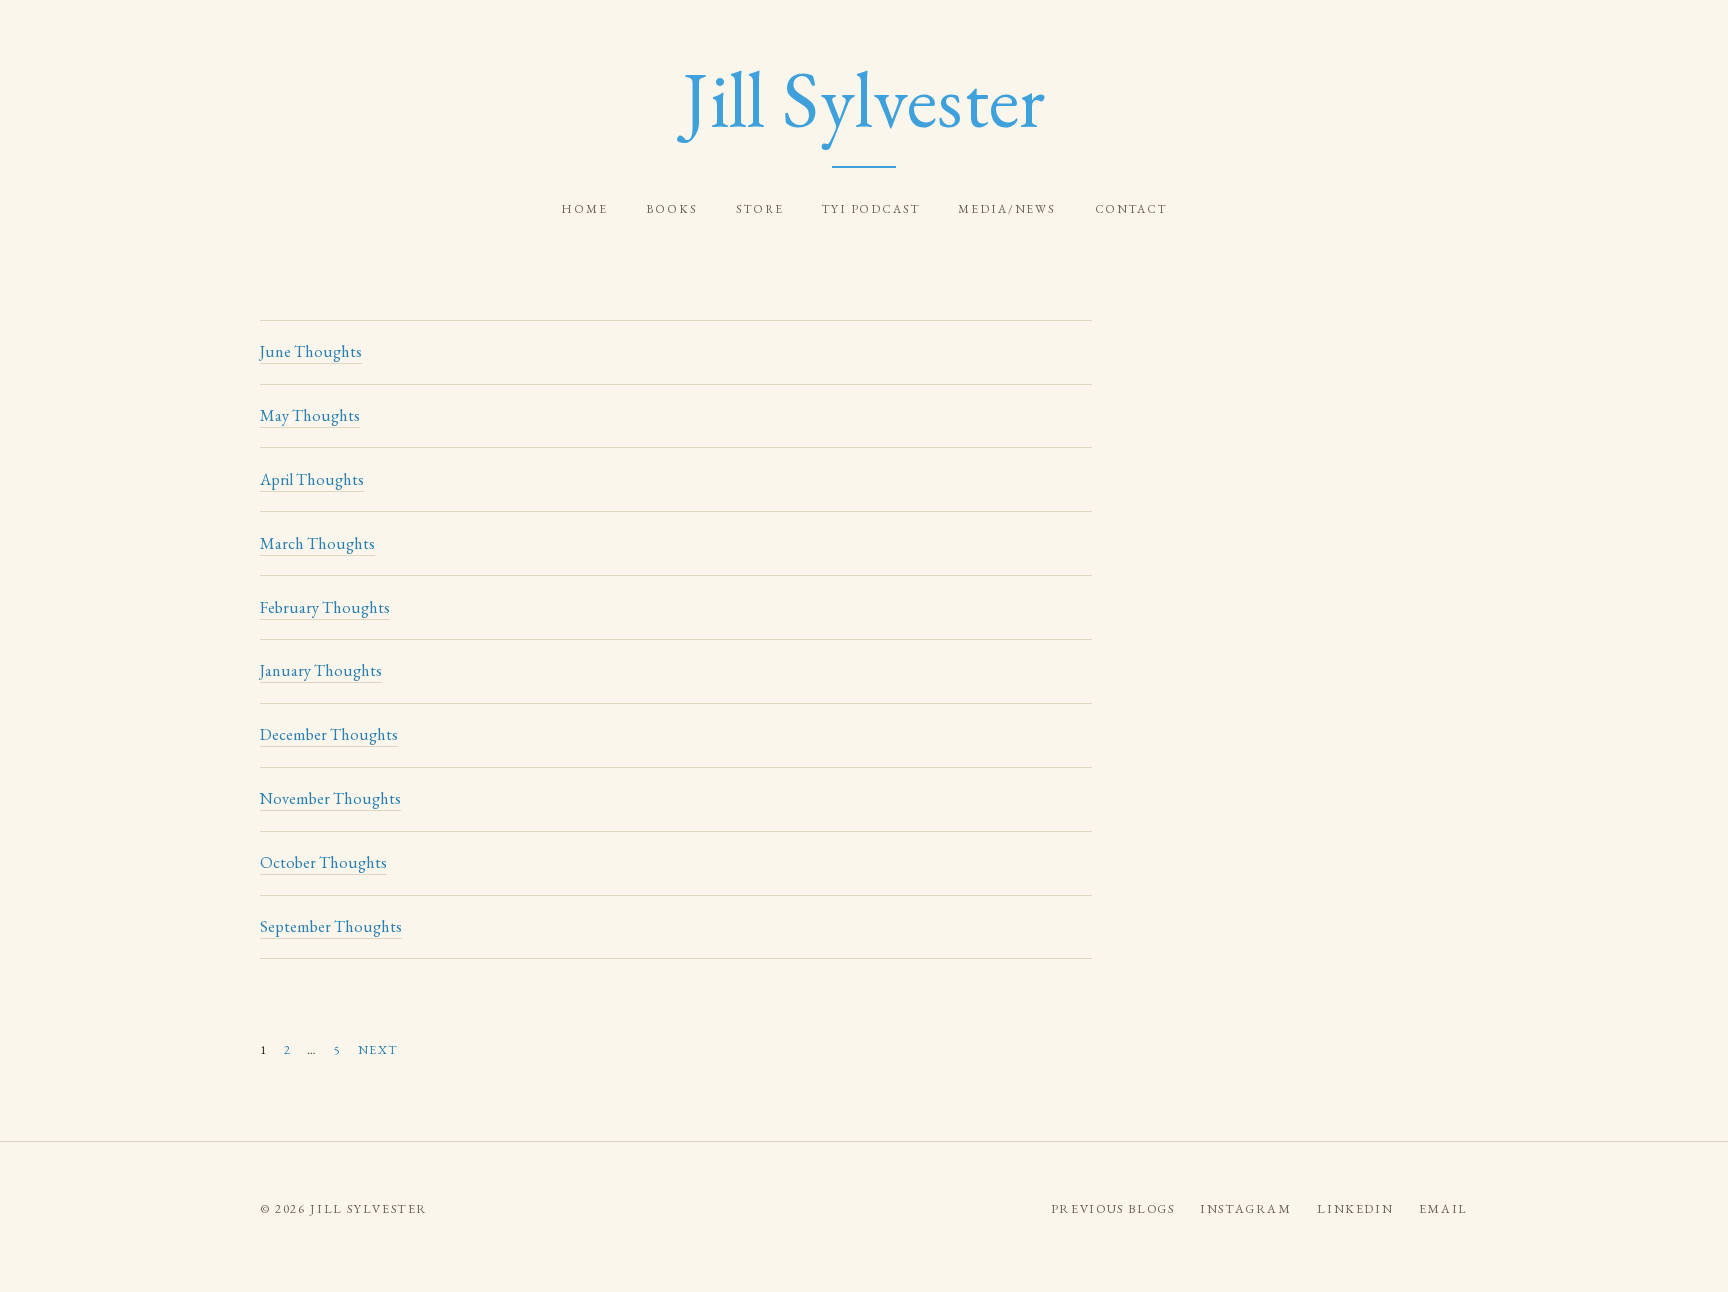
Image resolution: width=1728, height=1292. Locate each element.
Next (379, 1049)
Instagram (1246, 1208)
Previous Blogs (1113, 1208)
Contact (1131, 209)
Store (759, 209)
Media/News (1007, 209)
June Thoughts (311, 351)
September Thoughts (331, 926)
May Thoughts (310, 415)
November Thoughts (330, 798)
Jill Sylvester (864, 99)
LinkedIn (1355, 1208)
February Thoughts (325, 607)
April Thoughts (312, 479)
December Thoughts (329, 734)
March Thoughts (317, 543)
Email (1443, 1208)
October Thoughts (323, 862)
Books (671, 209)
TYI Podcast (871, 209)
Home (584, 209)
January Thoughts (321, 670)
